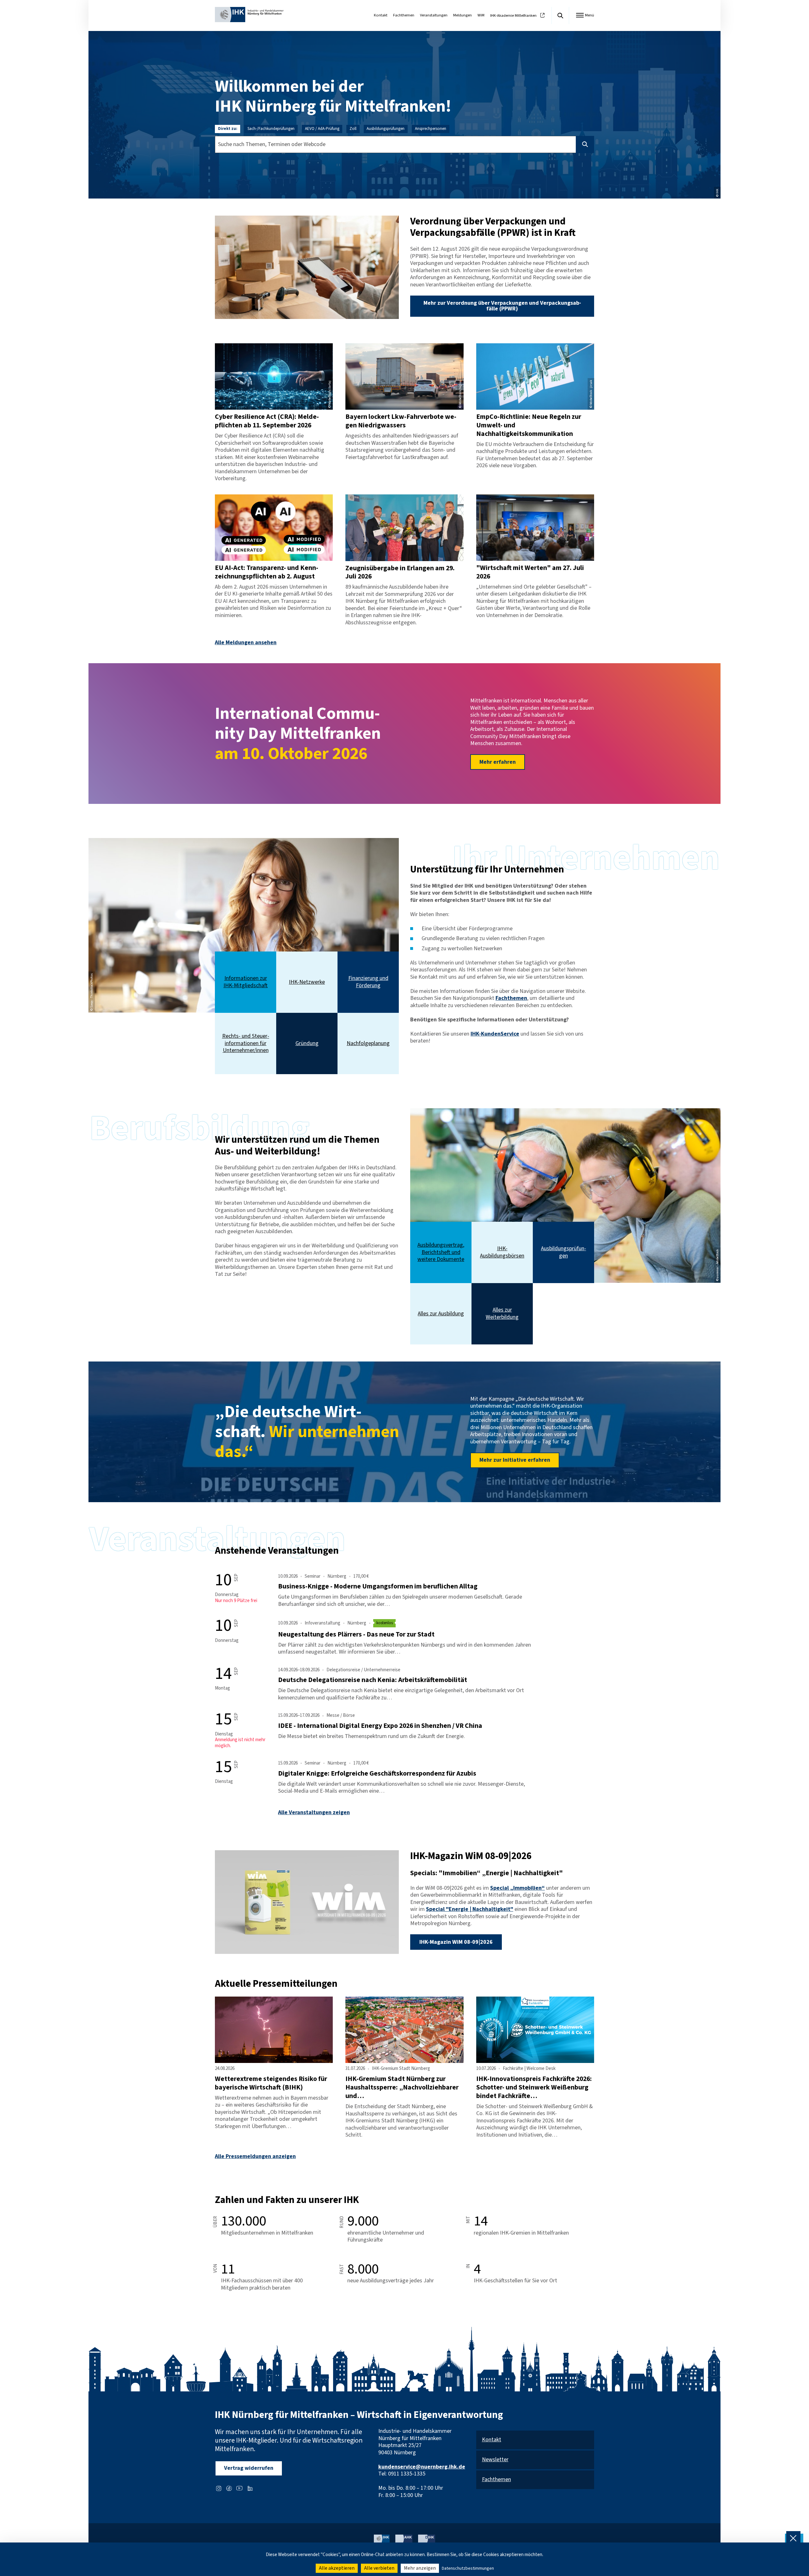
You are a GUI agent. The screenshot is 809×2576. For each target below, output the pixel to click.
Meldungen (462, 15)
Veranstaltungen (434, 15)
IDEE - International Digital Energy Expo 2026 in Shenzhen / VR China (380, 1726)
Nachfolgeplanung (368, 1044)
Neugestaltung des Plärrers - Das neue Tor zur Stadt (356, 1634)
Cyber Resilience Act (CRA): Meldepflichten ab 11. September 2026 (267, 421)
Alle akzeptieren (337, 2568)
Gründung (307, 1044)
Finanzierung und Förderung (368, 982)
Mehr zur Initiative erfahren (515, 1460)
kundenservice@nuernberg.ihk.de (422, 2467)
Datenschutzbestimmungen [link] (468, 2568)
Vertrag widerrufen (249, 2468)
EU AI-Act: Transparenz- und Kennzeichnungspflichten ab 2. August (267, 572)
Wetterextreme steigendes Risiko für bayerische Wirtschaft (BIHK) (271, 2083)
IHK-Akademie (513, 16)
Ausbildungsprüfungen (386, 129)
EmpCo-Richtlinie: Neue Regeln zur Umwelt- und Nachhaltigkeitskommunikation (529, 425)
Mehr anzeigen (420, 2568)
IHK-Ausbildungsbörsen (502, 1252)
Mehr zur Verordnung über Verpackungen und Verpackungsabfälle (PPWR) (502, 306)
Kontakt (381, 15)
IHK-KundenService (495, 1034)
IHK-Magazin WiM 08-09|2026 (456, 1942)
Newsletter (495, 2460)
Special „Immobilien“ (517, 1888)
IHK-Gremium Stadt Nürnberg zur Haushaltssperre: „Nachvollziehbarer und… (402, 2087)
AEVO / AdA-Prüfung (322, 129)
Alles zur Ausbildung (441, 1314)
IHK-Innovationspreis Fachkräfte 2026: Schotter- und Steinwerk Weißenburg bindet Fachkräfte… (534, 2087)
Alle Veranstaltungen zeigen (314, 1812)
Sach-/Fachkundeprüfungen (271, 129)
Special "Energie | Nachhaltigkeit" (470, 1909)
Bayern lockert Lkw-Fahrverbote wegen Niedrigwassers (401, 421)
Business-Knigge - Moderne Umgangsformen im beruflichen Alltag (378, 1586)
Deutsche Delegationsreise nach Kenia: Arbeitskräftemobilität (373, 1680)
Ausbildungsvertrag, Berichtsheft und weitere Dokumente (441, 1252)
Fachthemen (404, 15)
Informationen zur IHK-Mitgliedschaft (246, 982)
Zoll (353, 129)
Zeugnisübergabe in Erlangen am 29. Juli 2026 (400, 572)
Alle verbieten (379, 2568)
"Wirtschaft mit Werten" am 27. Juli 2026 (530, 572)
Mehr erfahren (498, 762)
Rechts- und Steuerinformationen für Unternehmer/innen (246, 1043)
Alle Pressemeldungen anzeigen (255, 2156)
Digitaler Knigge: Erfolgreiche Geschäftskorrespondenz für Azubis (377, 1774)
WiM (481, 15)
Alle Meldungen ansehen (246, 642)
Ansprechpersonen (431, 129)
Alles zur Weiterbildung (502, 1314)
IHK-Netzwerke (307, 982)
